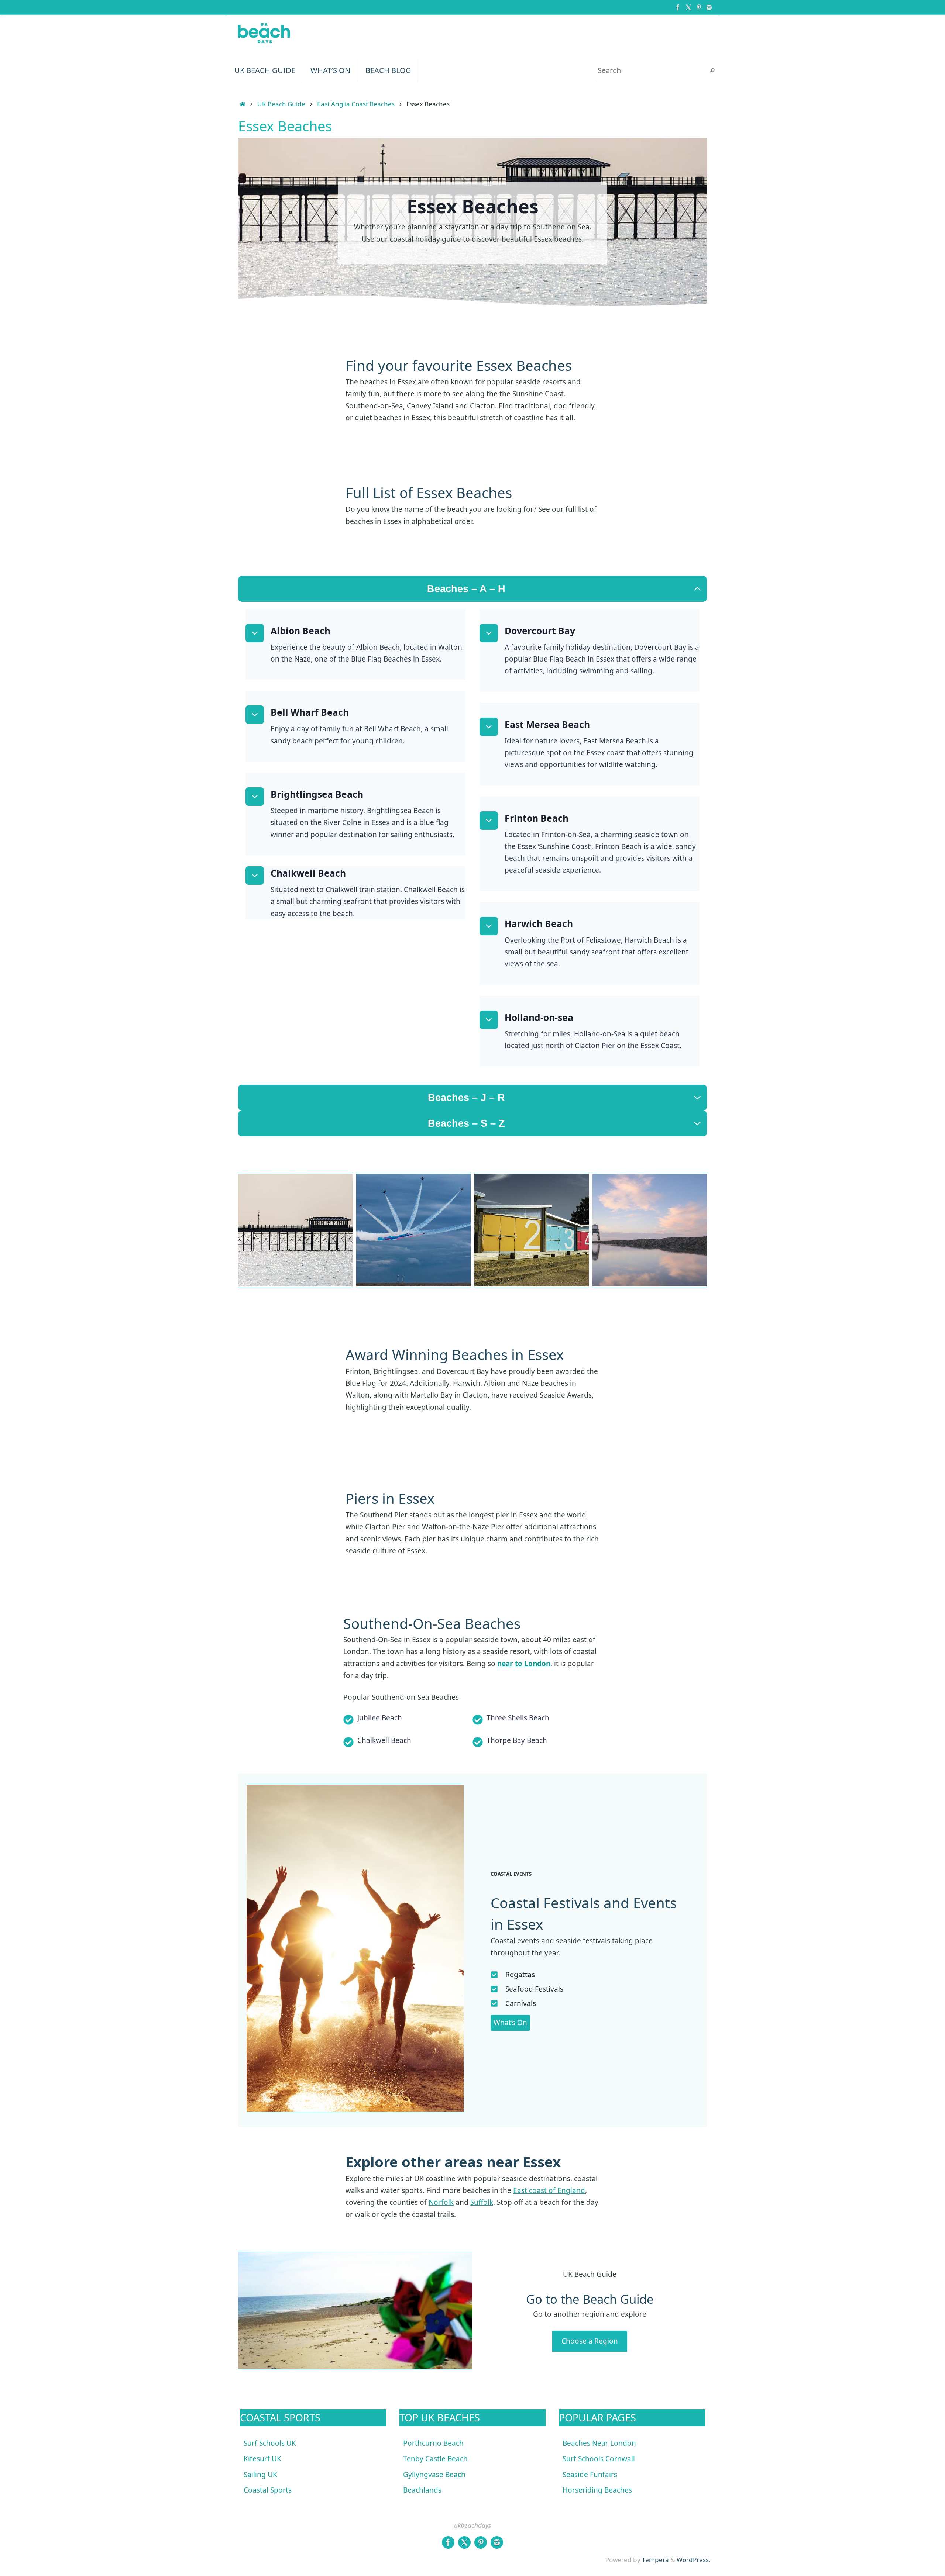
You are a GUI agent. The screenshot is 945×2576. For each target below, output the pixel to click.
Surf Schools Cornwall (599, 2459)
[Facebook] (678, 7)
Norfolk (441, 2202)
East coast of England (549, 2190)
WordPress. (694, 2560)
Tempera (655, 2560)
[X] (688, 7)
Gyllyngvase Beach (434, 2475)
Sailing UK (260, 2475)
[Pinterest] (699, 7)
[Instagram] (709, 7)
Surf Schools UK (270, 2443)
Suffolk (482, 2202)
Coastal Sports (268, 2490)
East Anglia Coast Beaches (356, 104)
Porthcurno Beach (433, 2443)
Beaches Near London (599, 2443)
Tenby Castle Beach (435, 2459)
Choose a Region (590, 2341)
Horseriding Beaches (597, 2490)
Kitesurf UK (262, 2459)
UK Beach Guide (281, 104)
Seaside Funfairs (590, 2475)
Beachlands (422, 2490)
